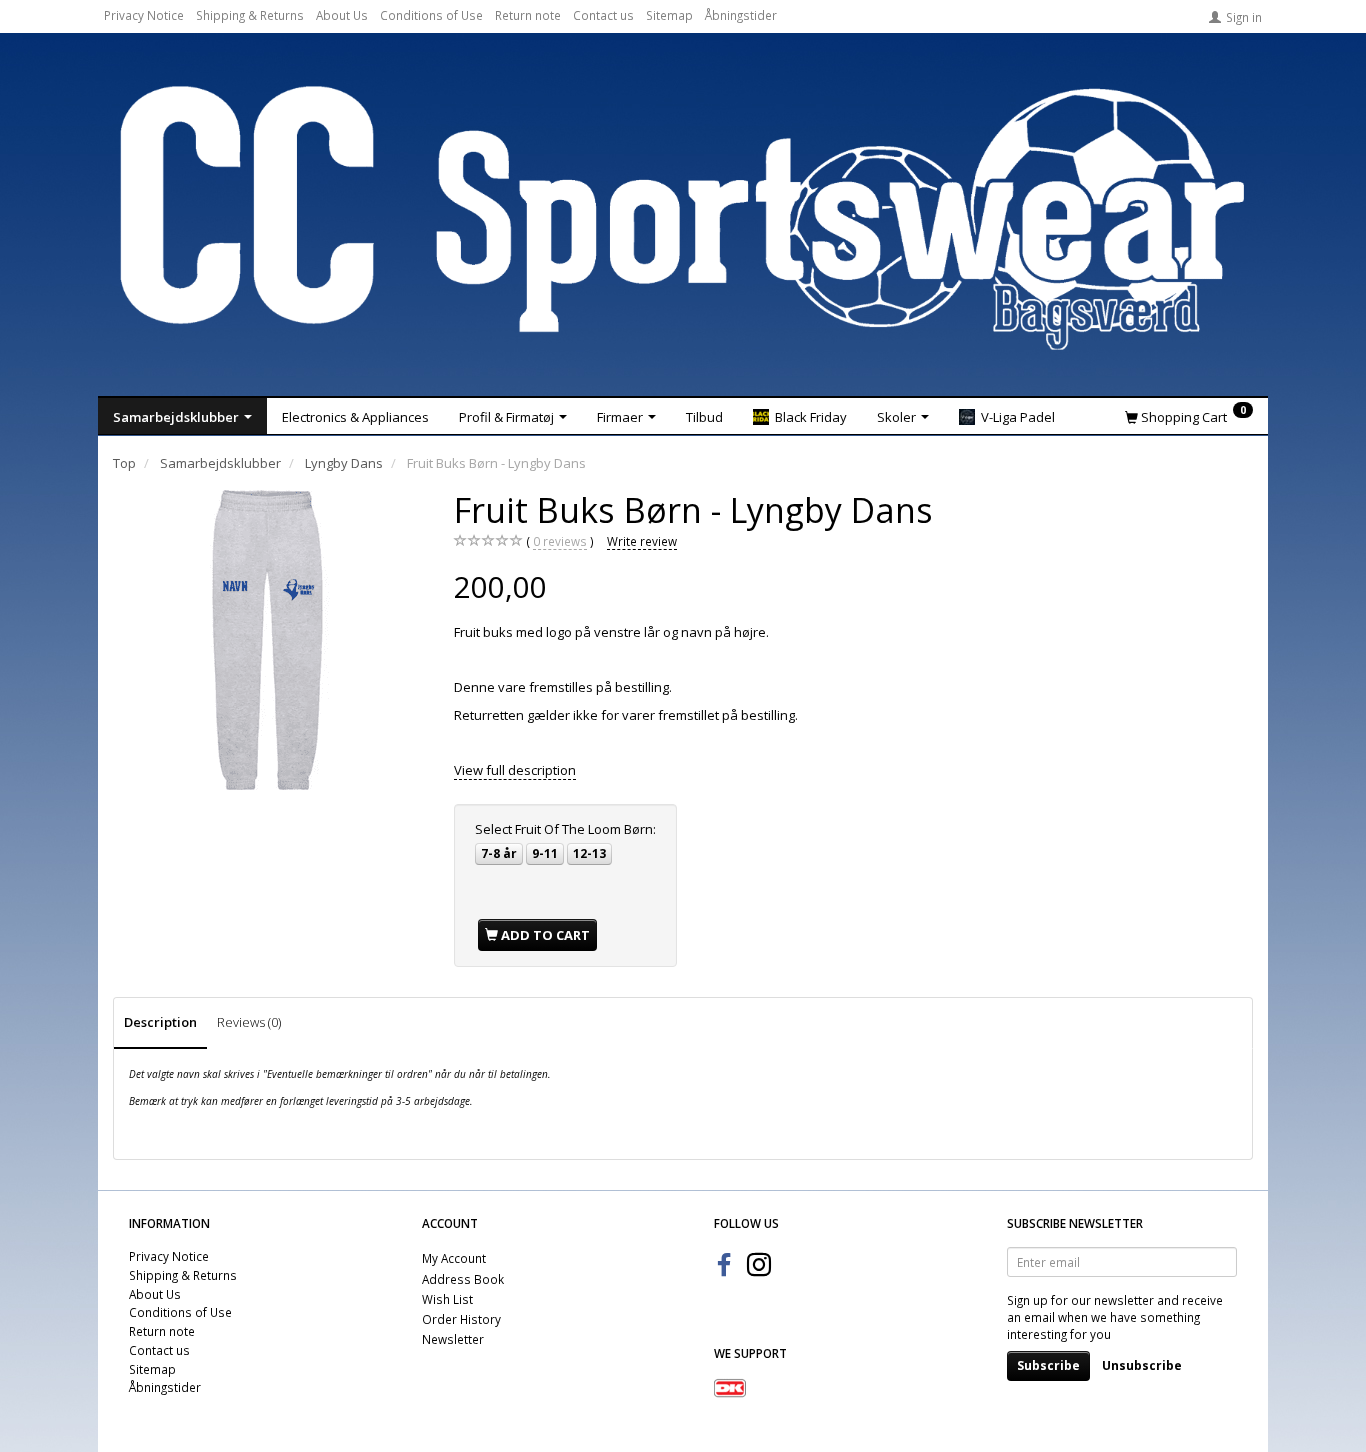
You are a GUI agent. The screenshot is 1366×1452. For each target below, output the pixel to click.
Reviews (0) (249, 1022)
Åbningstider (741, 15)
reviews (560, 541)
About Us (342, 15)
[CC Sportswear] (683, 218)
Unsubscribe (1142, 1365)
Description (160, 1022)
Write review (642, 541)
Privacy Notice (144, 15)
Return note (528, 15)
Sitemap (669, 15)
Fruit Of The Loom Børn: (565, 829)
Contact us (603, 15)
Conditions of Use (431, 15)
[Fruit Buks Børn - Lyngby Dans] (268, 640)
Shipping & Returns (250, 15)
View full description (515, 770)
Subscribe (1048, 1365)
